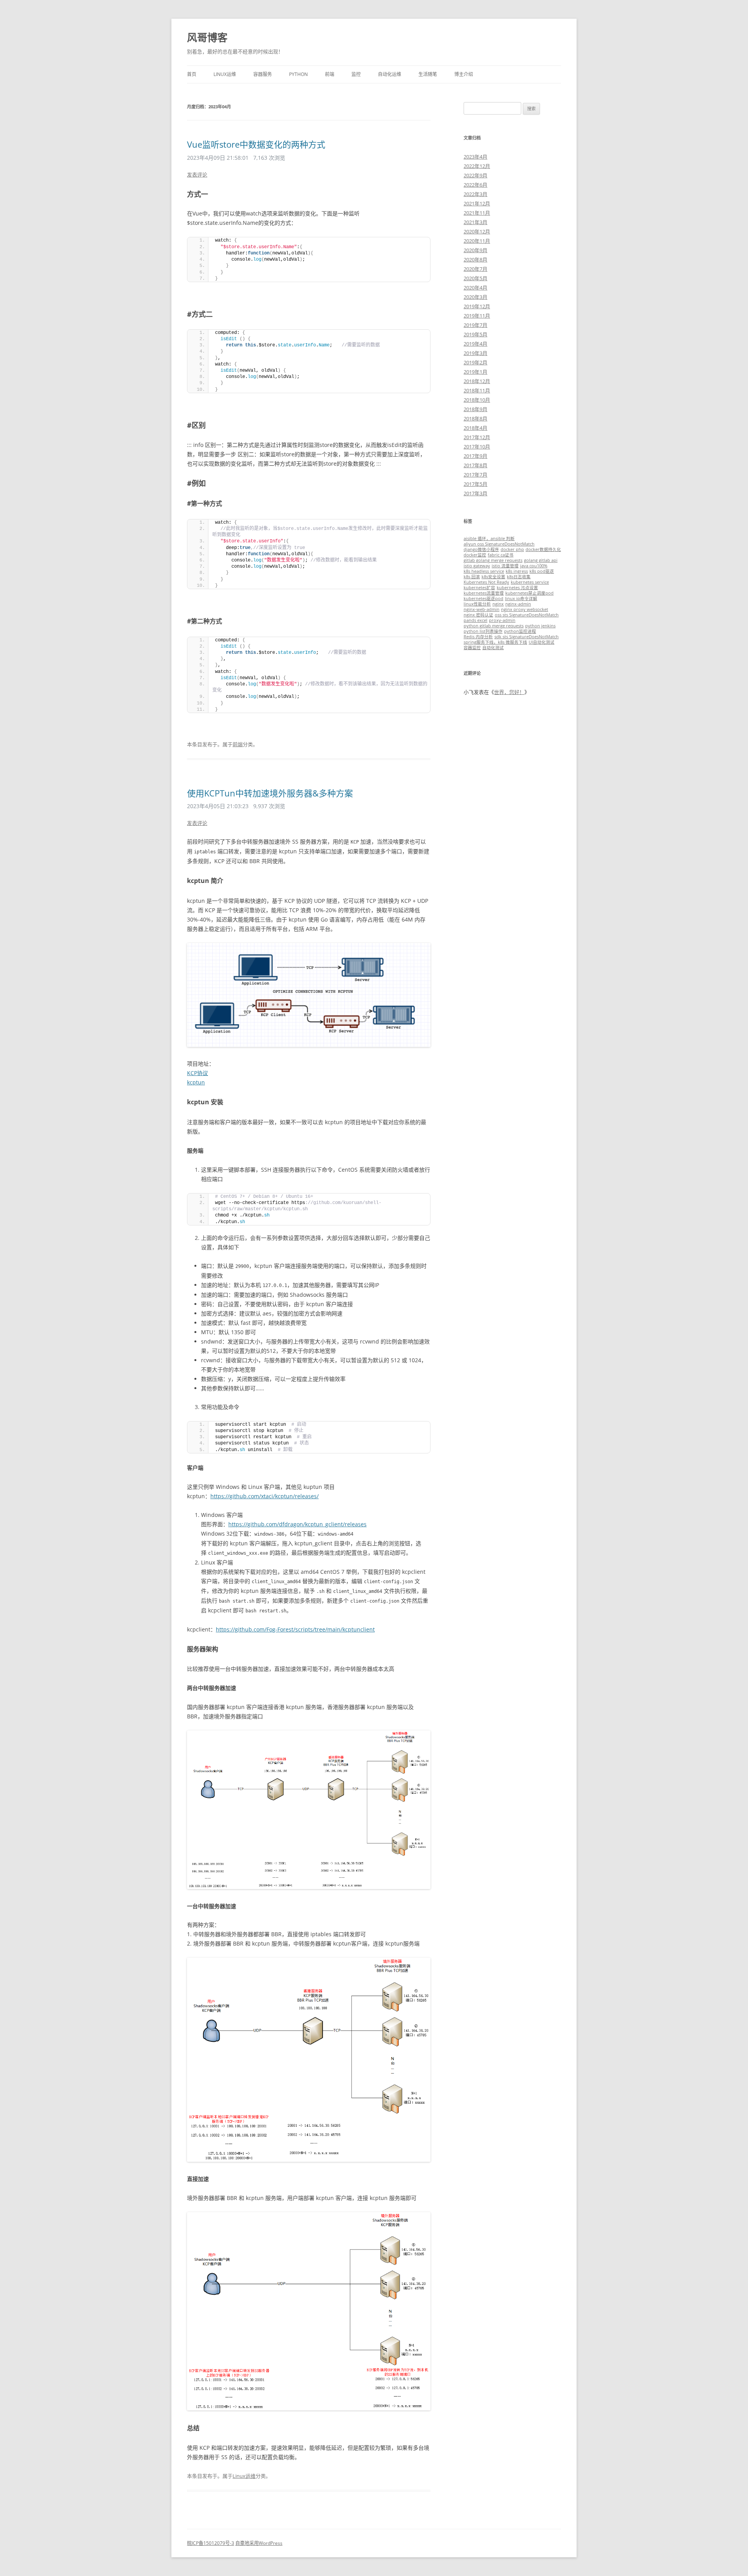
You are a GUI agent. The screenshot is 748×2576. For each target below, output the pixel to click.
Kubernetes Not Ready (486, 582)
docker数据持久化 (543, 549)
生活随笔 (428, 74)
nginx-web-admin (482, 609)
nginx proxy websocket (525, 609)
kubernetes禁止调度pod (529, 593)
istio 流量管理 (505, 566)
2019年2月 (475, 362)
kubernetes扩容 (479, 588)
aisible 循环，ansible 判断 (489, 539)
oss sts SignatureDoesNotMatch (527, 615)
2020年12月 (477, 231)
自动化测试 (493, 648)
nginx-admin (518, 604)
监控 (356, 74)
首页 (192, 74)
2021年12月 (477, 203)
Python (298, 74)
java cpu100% (534, 566)
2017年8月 (475, 465)
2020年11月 (477, 241)
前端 (330, 74)
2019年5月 (475, 334)
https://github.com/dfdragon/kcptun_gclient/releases (297, 1524)
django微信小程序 (481, 549)
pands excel (475, 620)
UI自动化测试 (542, 642)
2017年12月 (477, 437)
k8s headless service (484, 571)
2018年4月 (475, 428)
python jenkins (540, 626)
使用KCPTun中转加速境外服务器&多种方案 (270, 793)
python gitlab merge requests (494, 626)
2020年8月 (475, 260)
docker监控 (475, 555)
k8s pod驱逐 (542, 571)
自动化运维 (390, 74)
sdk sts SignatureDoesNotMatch (527, 637)
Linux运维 (225, 74)
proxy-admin (502, 620)
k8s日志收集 (519, 577)
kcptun (196, 1082)
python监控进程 (520, 631)
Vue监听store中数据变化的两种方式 (256, 144)
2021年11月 (477, 213)
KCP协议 (198, 1073)
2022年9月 (475, 175)
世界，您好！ (509, 692)
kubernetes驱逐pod (483, 599)
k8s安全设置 (493, 577)
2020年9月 (475, 250)
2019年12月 (477, 306)
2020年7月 (475, 269)
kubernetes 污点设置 (517, 588)
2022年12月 (477, 166)
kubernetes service (530, 582)
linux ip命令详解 (521, 599)
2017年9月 (475, 456)
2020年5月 (475, 278)
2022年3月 (475, 194)
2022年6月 (475, 185)
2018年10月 (477, 400)
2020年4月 (475, 288)
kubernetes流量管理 (484, 593)
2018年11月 (477, 390)
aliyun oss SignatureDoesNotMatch (499, 544)
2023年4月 (475, 157)
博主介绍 (464, 74)
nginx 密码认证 (478, 615)
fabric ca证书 (501, 555)
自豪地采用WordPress (259, 2543)
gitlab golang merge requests (493, 560)
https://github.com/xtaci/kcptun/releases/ (265, 1496)
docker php (512, 549)
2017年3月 (475, 493)
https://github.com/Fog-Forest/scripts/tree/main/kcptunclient (295, 1629)
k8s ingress (517, 571)
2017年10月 (477, 447)
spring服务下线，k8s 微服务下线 (495, 642)
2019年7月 (475, 325)
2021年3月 (475, 222)
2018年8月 (475, 418)
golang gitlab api (541, 560)
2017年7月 (475, 475)
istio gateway (477, 566)
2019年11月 (477, 316)
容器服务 (263, 74)
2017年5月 (475, 484)
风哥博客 (207, 37)
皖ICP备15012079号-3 (211, 2543)
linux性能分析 (477, 604)
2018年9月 (475, 409)
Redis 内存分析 (478, 637)
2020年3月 (475, 297)
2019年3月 (475, 353)
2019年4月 (475, 344)
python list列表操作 (483, 631)
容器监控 (472, 648)
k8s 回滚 (472, 577)
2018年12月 (477, 381)
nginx (498, 604)
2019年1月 (475, 372)
